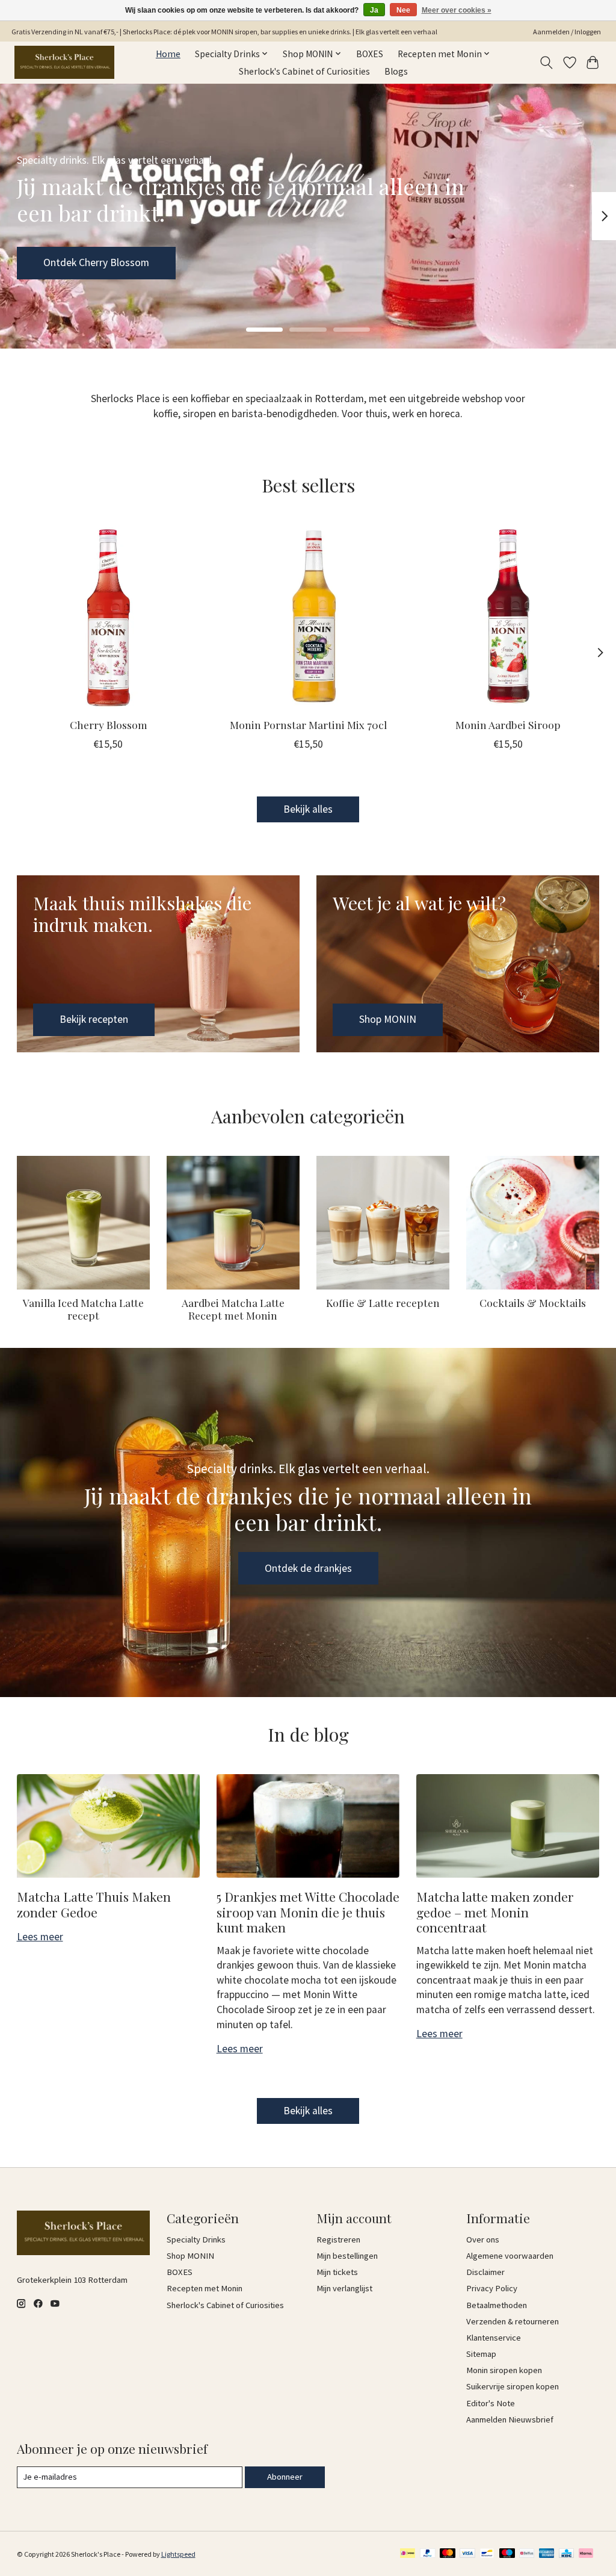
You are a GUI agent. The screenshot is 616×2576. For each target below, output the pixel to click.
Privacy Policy (492, 2288)
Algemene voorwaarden (510, 2256)
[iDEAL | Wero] (408, 2554)
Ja (374, 10)
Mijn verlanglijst (344, 2288)
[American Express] (547, 2554)
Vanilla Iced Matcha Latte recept (83, 1309)
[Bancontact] (487, 2554)
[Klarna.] (586, 2554)
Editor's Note (491, 2403)
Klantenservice (494, 2338)
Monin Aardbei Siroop (508, 725)
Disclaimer (485, 2272)
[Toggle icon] (546, 63)
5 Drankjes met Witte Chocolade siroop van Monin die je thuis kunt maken (308, 1912)
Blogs (396, 71)
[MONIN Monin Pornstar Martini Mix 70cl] (308, 617)
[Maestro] (507, 2554)
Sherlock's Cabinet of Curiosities (304, 71)
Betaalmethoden (497, 2305)
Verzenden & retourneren (513, 2321)
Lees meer (40, 1937)
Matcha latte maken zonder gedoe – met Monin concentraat (495, 1912)
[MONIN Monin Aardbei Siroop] (508, 617)
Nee (403, 10)
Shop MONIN (72, 262)
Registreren (338, 2239)
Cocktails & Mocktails (533, 1302)
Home (168, 54)
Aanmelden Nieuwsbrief (510, 2419)
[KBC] (566, 2554)
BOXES (370, 54)
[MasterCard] (448, 2554)
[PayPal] (428, 2554)
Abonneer (285, 2477)
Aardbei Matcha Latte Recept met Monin (233, 1309)
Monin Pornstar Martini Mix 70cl (308, 725)
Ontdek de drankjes (308, 1568)
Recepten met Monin (205, 2288)
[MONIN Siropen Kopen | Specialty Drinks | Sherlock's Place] (64, 62)
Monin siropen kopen (504, 2370)
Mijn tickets (337, 2272)
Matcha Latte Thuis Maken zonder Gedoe (94, 1904)
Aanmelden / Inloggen (567, 32)
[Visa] (467, 2554)
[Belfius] (527, 2554)
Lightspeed (178, 2554)
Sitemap (481, 2354)
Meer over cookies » (457, 10)
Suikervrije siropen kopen (513, 2386)
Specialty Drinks (196, 2239)
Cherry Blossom (108, 725)
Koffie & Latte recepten (383, 1302)
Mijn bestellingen (347, 2256)
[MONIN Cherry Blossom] (109, 617)
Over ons (483, 2239)
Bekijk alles (308, 809)
